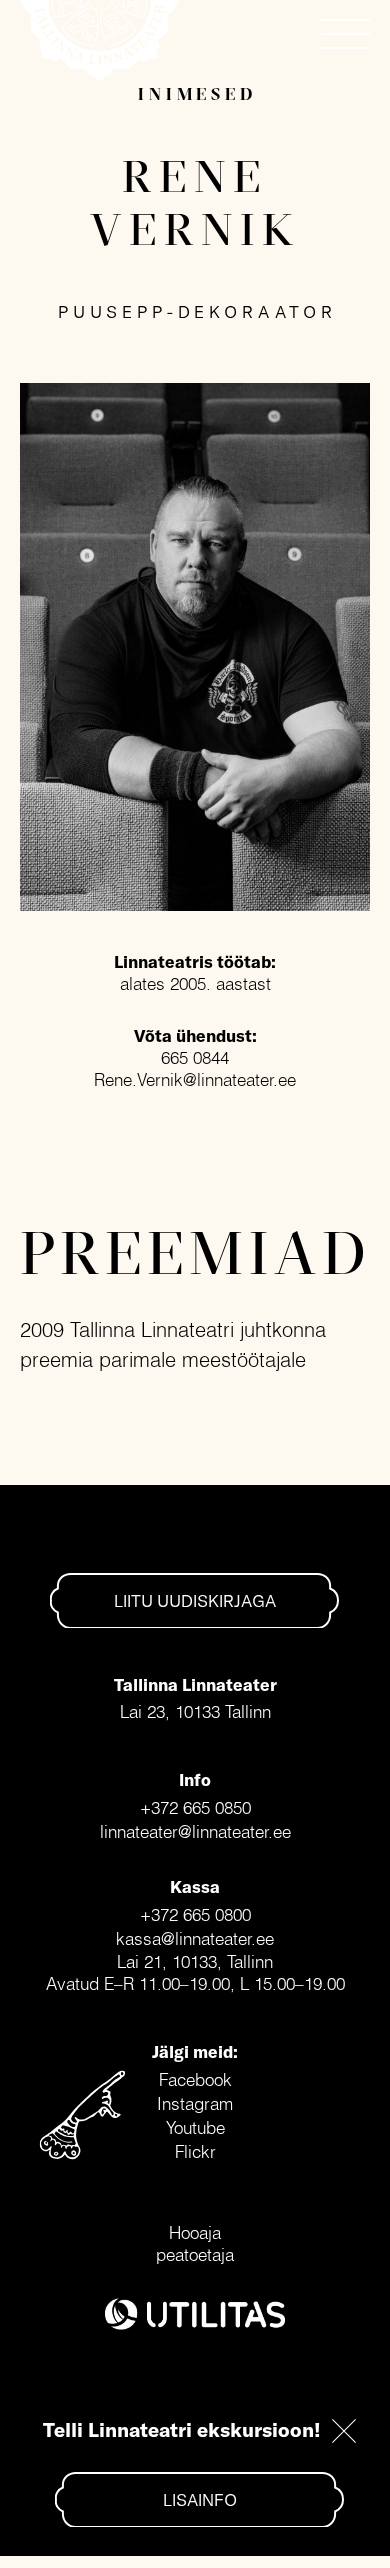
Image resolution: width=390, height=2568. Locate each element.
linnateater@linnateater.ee (195, 1831)
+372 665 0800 (195, 1914)
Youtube (195, 2127)
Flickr (195, 2151)
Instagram (195, 2103)
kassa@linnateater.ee (195, 1938)
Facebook (195, 2079)
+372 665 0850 (195, 1807)
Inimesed (197, 93)
